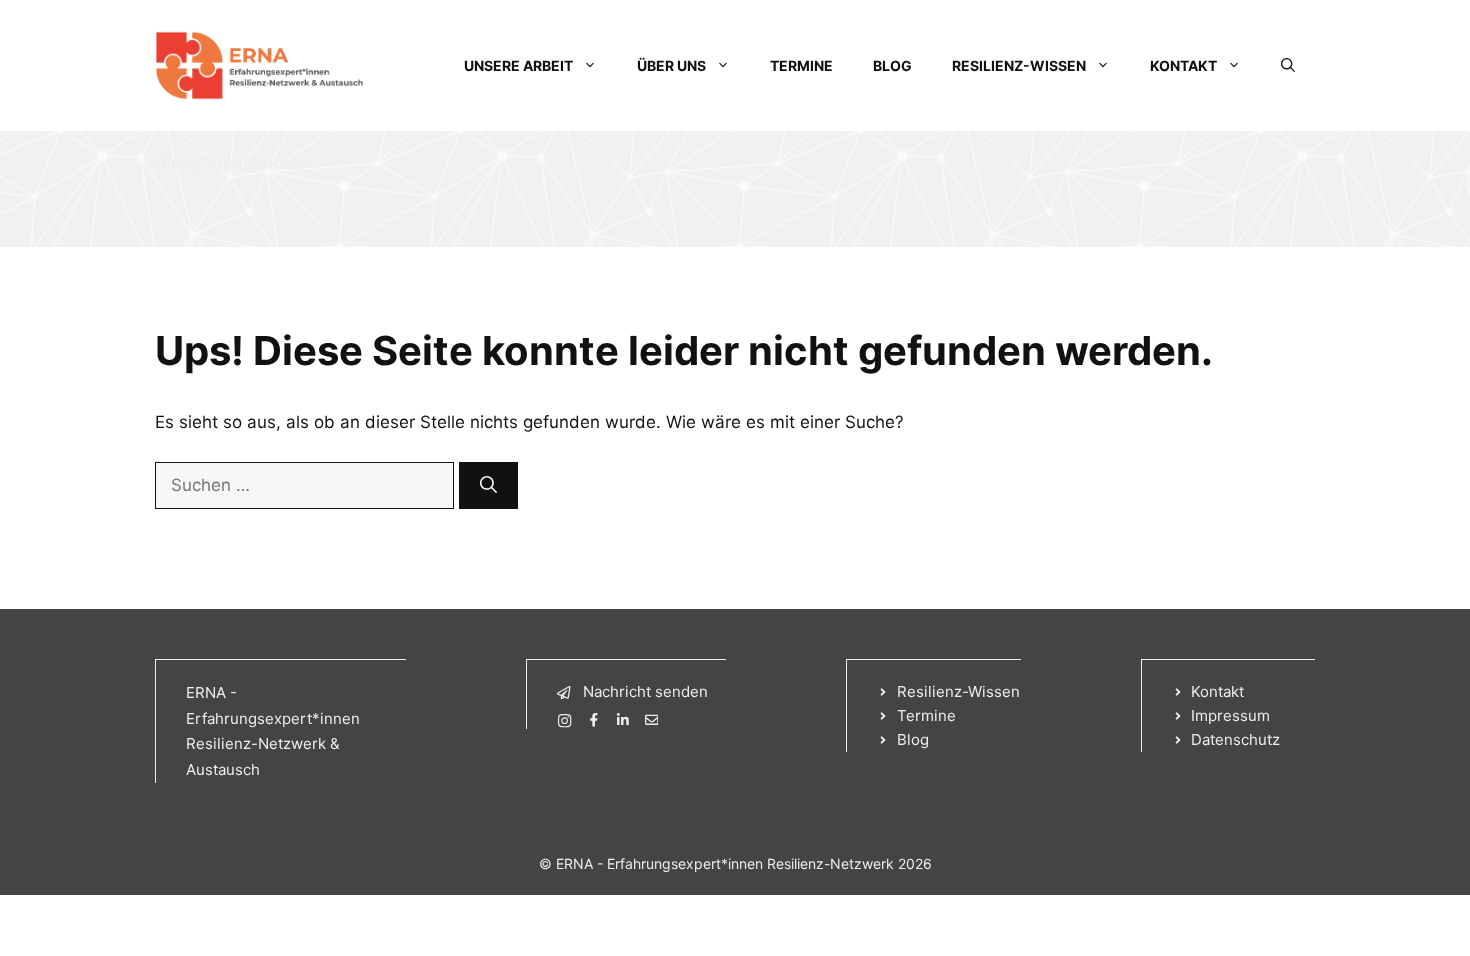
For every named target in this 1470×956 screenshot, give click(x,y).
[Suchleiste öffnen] (1288, 66)
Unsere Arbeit (518, 65)
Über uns (671, 65)
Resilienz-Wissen (1019, 65)
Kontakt (1183, 65)
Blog (892, 65)
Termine (801, 65)
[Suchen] (488, 486)
